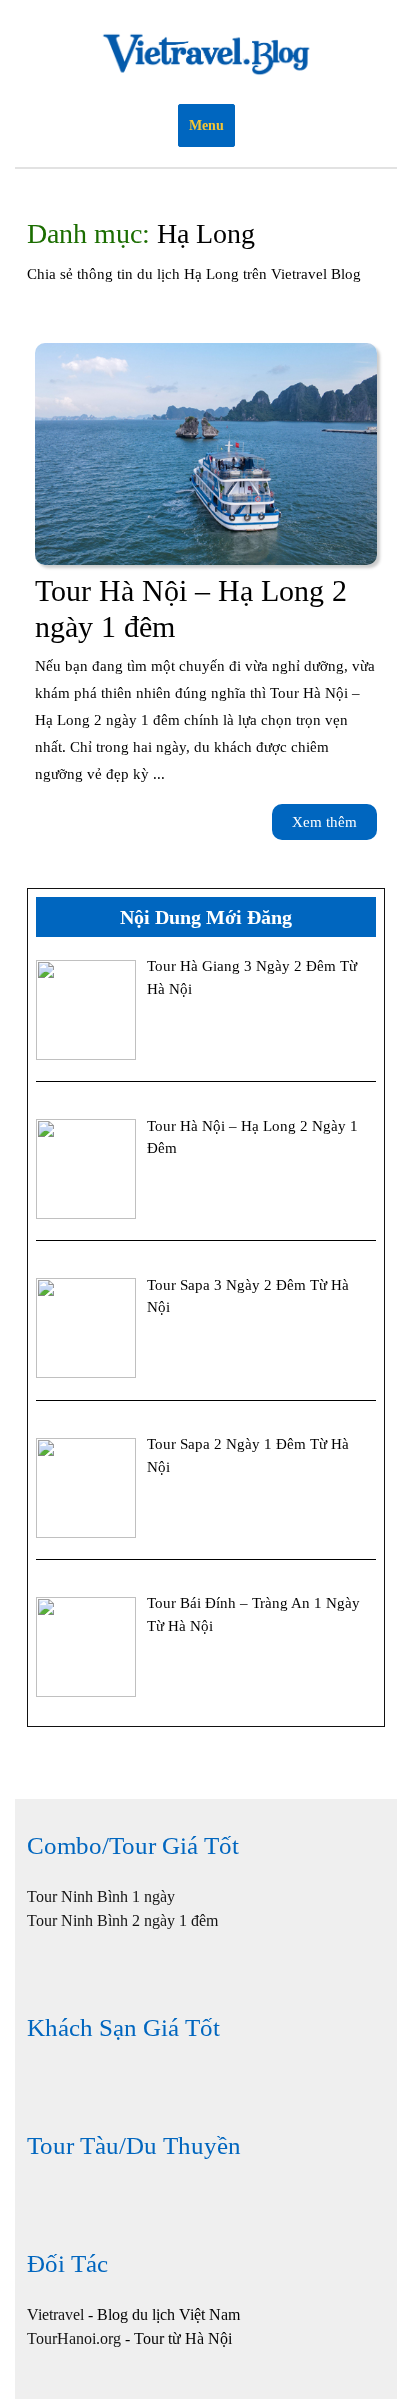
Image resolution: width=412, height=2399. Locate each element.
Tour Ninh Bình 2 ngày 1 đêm (122, 1920)
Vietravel (55, 2314)
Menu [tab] (206, 125)
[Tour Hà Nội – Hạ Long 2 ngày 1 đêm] (206, 454)
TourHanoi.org (74, 2338)
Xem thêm (334, 827)
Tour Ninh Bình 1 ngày (101, 1896)
